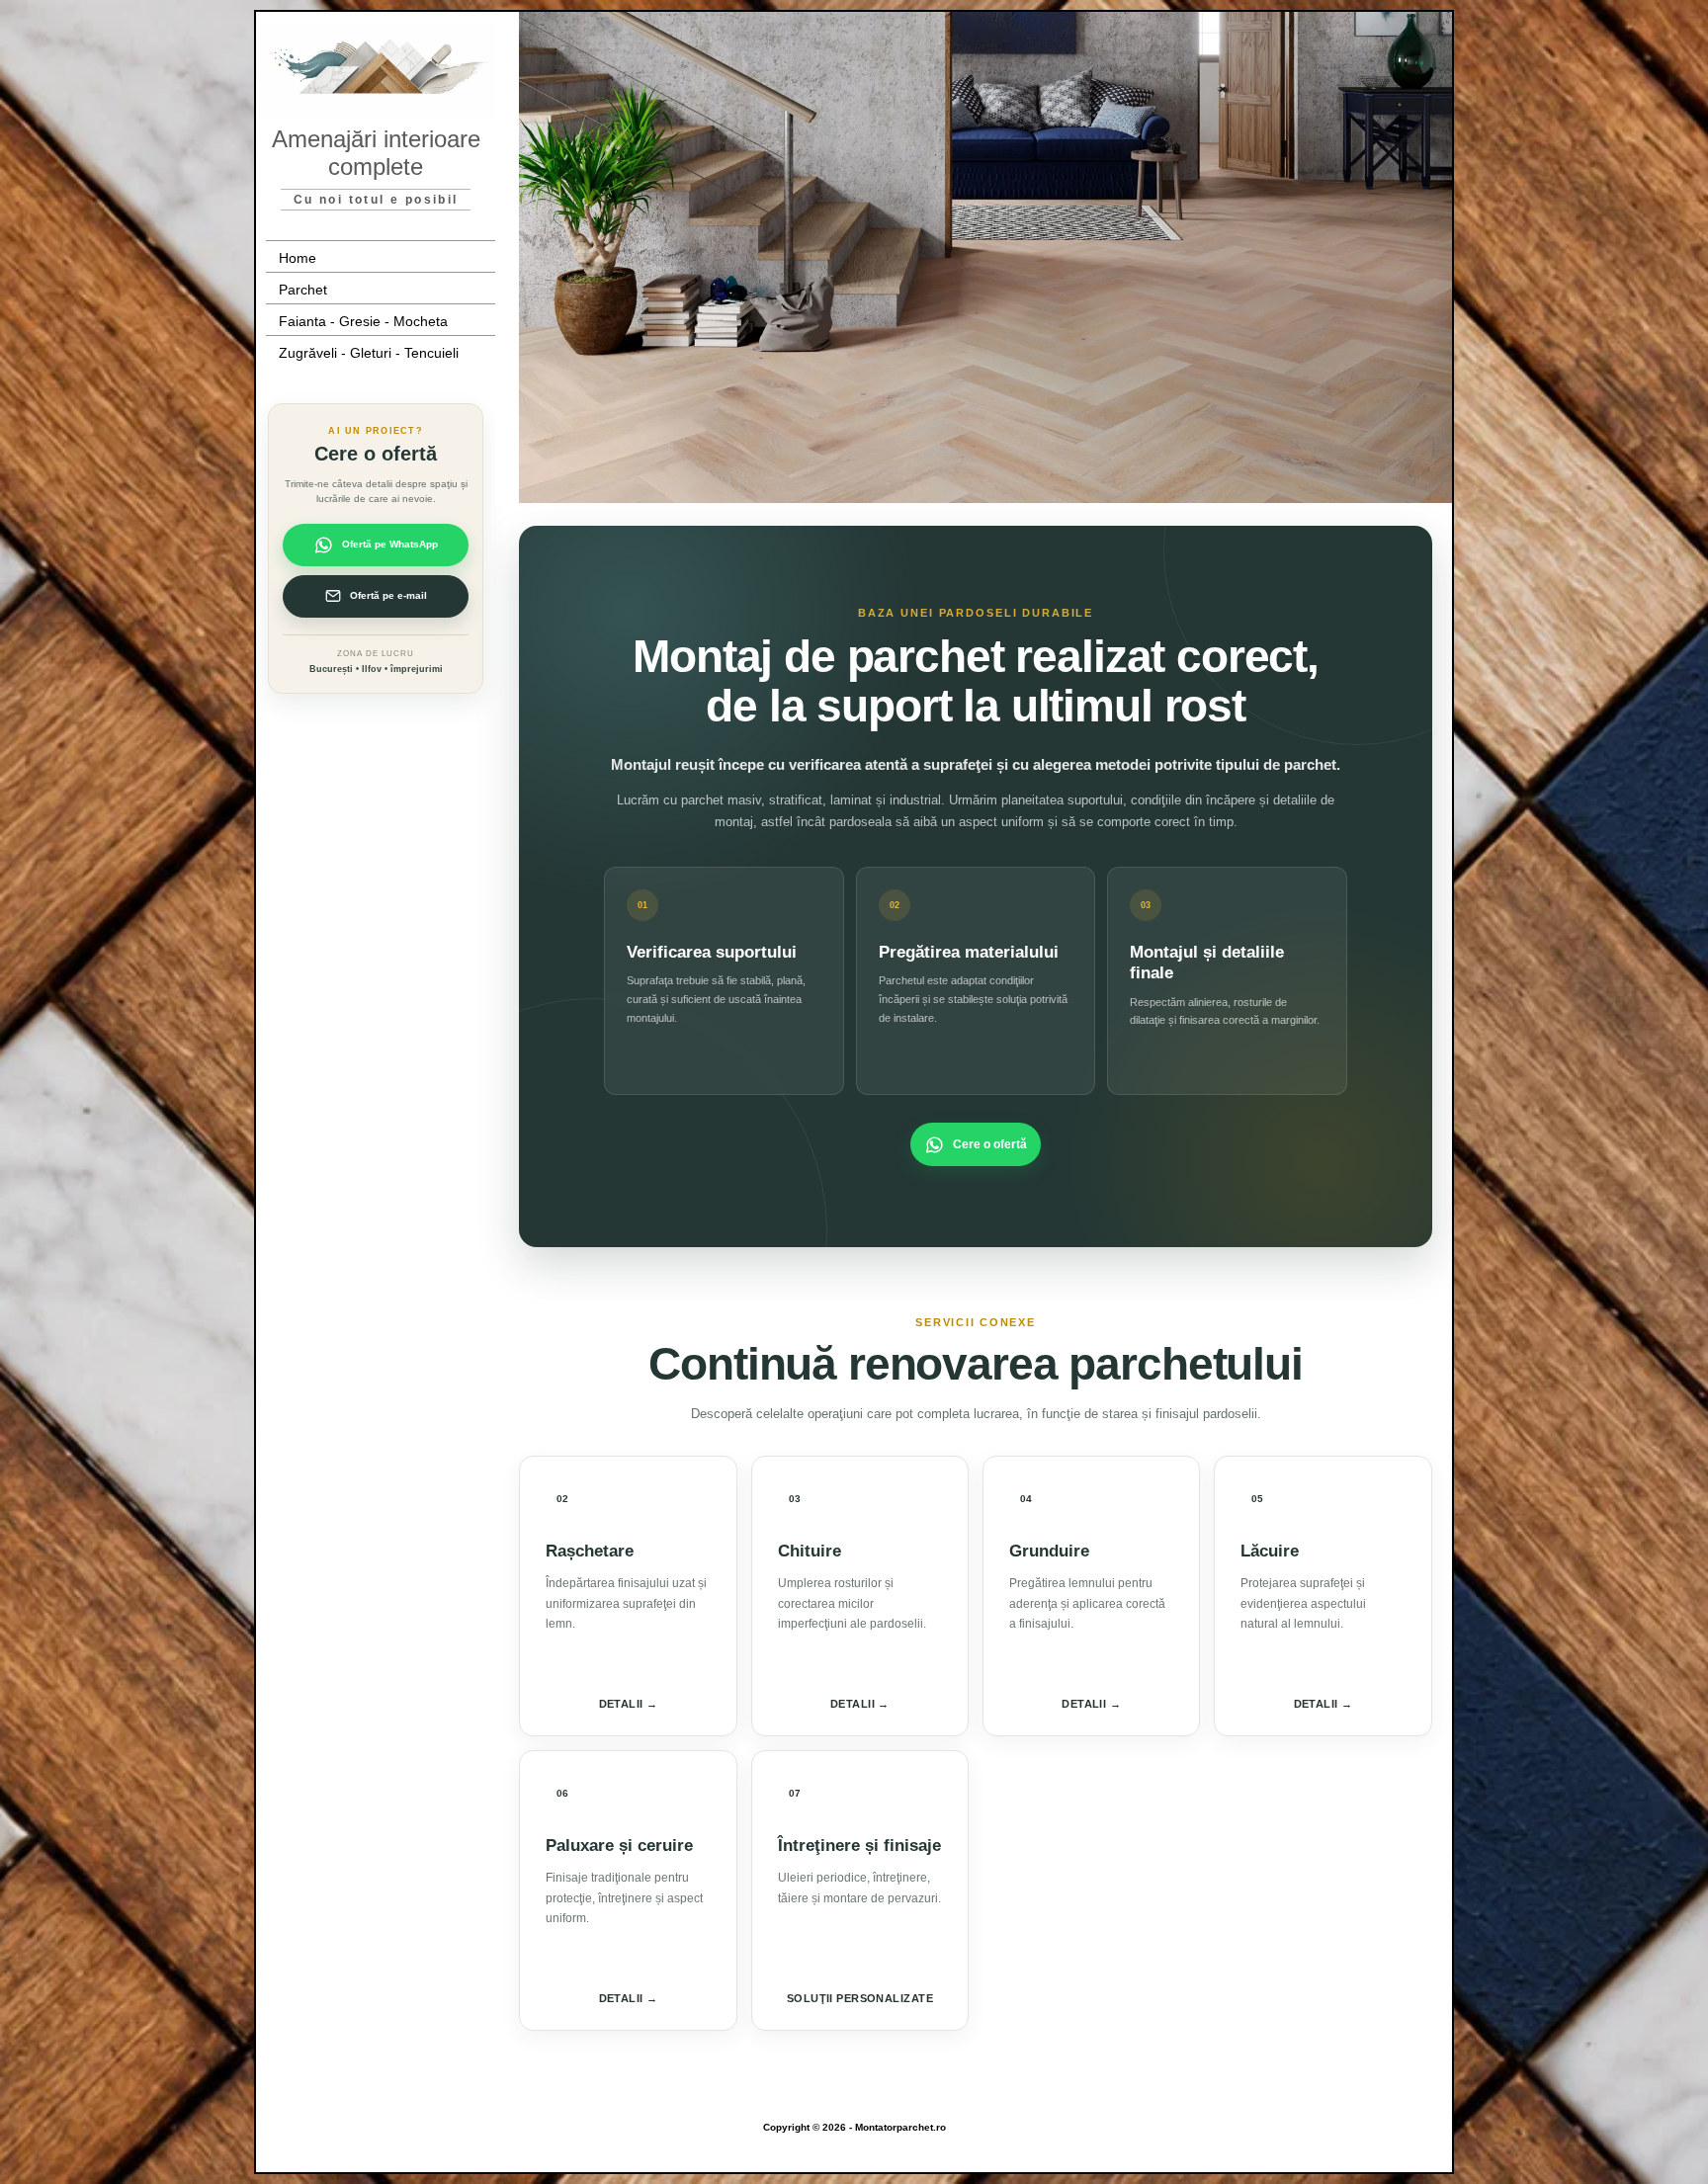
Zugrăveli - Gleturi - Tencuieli (369, 353)
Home (298, 258)
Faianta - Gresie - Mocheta (363, 321)
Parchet (303, 290)
